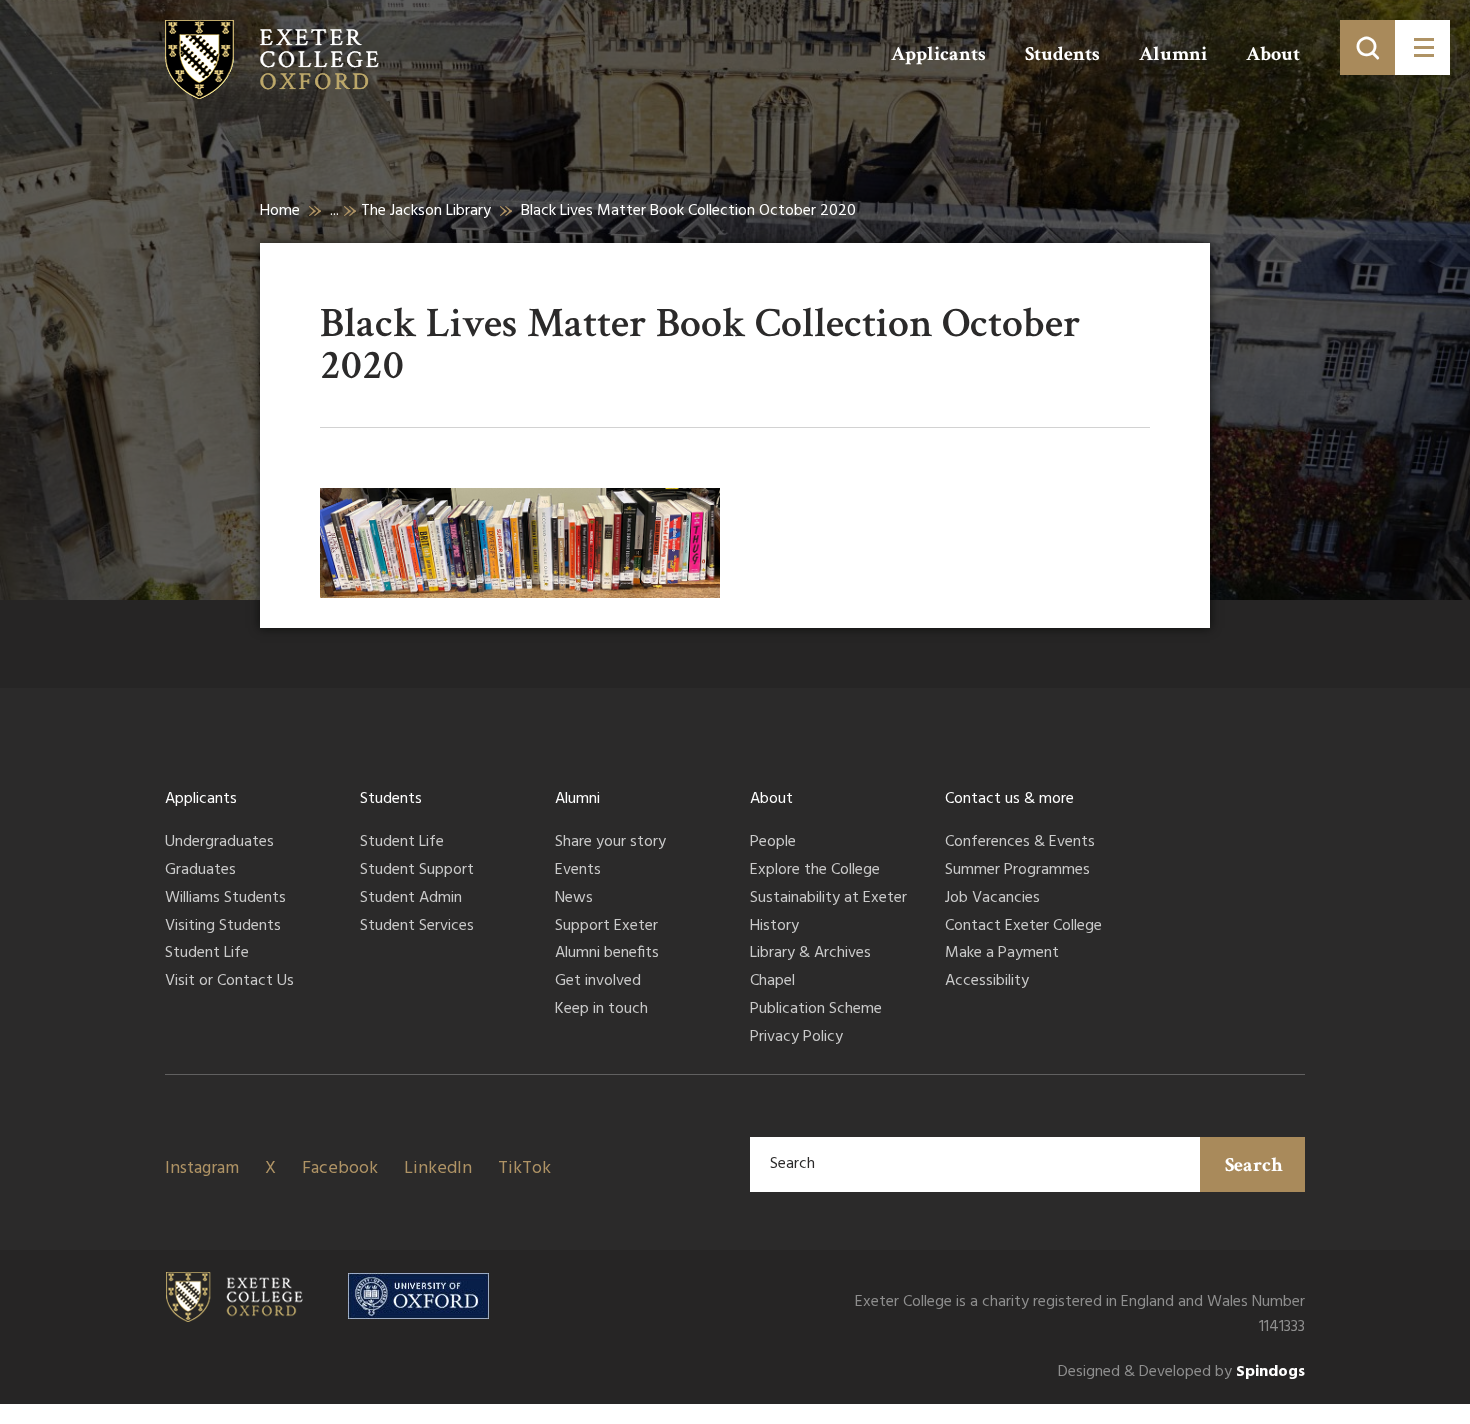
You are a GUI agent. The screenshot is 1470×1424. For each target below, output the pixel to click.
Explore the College (815, 871)
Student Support (417, 871)
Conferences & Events (1020, 843)
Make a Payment (1002, 954)
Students (1062, 54)
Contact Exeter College (1023, 927)
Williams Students (225, 899)
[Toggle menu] (1422, 47)
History (774, 927)
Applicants (938, 54)
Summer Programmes (1017, 871)
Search (1254, 1165)
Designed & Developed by (1181, 1372)
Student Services (417, 927)
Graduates (200, 871)
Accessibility (987, 982)
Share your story (610, 843)
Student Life (207, 954)
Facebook (340, 1168)
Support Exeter (606, 927)
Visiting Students (223, 927)
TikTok (524, 1168)
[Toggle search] (1367, 47)
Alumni (1173, 54)
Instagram (202, 1168)
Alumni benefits (607, 954)
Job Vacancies (992, 899)
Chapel (772, 982)
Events (578, 871)
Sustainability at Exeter (828, 899)
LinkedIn (438, 1168)
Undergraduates (219, 843)
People (773, 843)
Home (280, 211)
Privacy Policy (796, 1038)
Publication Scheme (816, 1010)
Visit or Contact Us (229, 982)
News (574, 899)
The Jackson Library (426, 211)
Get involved (598, 982)
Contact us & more (1009, 799)
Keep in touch (601, 1010)
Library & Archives (810, 954)
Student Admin (411, 899)
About (1273, 54)
